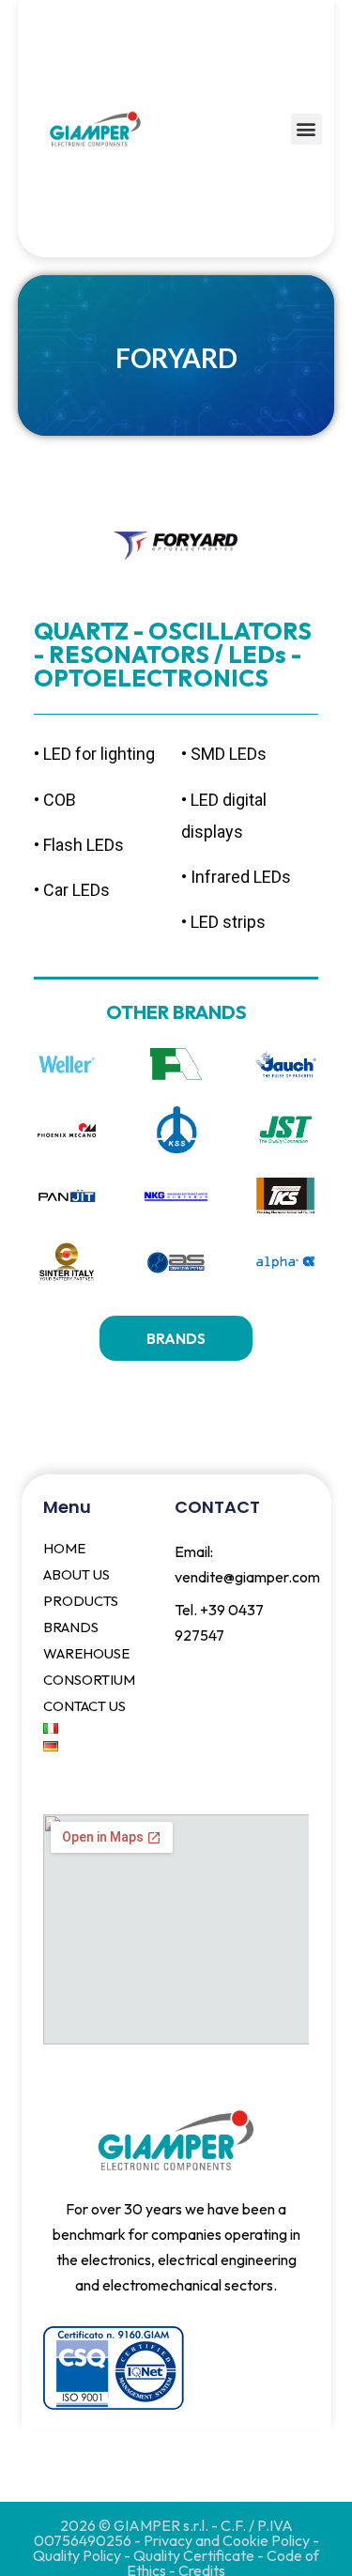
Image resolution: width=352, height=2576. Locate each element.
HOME (64, 1548)
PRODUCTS (81, 1601)
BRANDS (71, 1627)
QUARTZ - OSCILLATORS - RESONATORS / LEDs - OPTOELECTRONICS (173, 655)
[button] (306, 129)
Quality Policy (78, 2555)
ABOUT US (77, 1574)
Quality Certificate (195, 2555)
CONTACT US (84, 1706)
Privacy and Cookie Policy (227, 2540)
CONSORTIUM (89, 1680)
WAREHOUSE (86, 1653)
